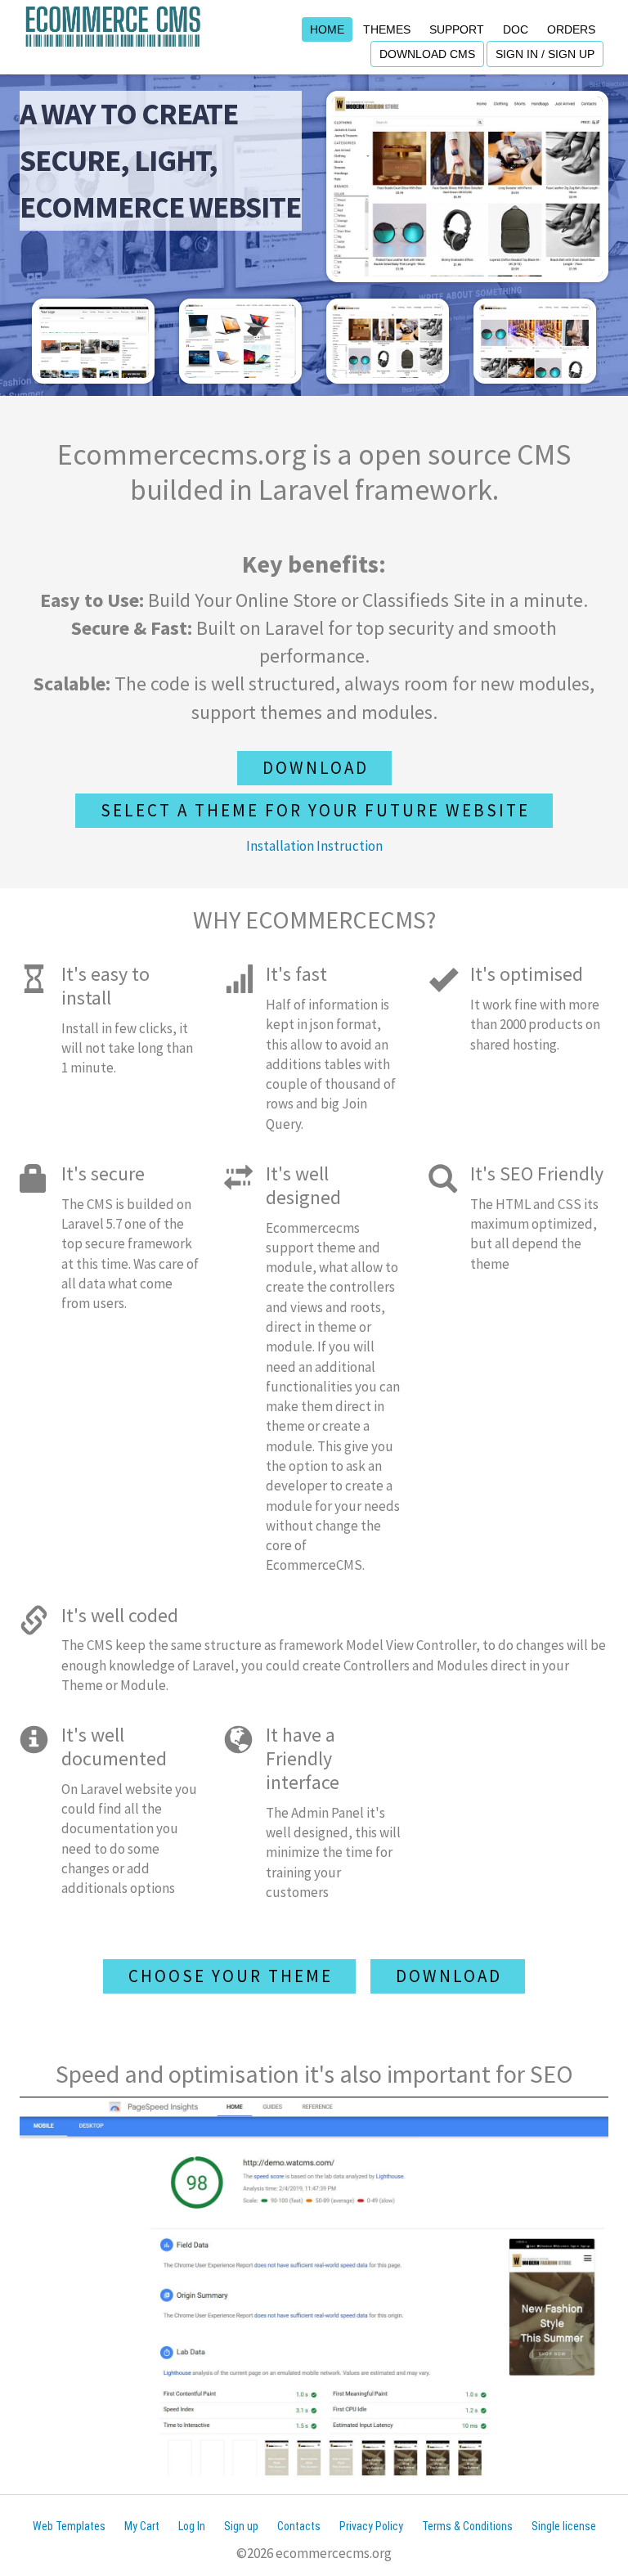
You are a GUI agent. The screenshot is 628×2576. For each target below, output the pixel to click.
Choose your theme (231, 1976)
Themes (387, 29)
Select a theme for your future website (315, 810)
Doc (516, 29)
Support (457, 29)
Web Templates (69, 2526)
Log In (192, 2526)
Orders (571, 29)
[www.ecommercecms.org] (113, 25)
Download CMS (427, 54)
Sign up (241, 2526)
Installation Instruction (314, 846)
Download (316, 768)
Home (327, 29)
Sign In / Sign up (545, 54)
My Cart (142, 2526)
